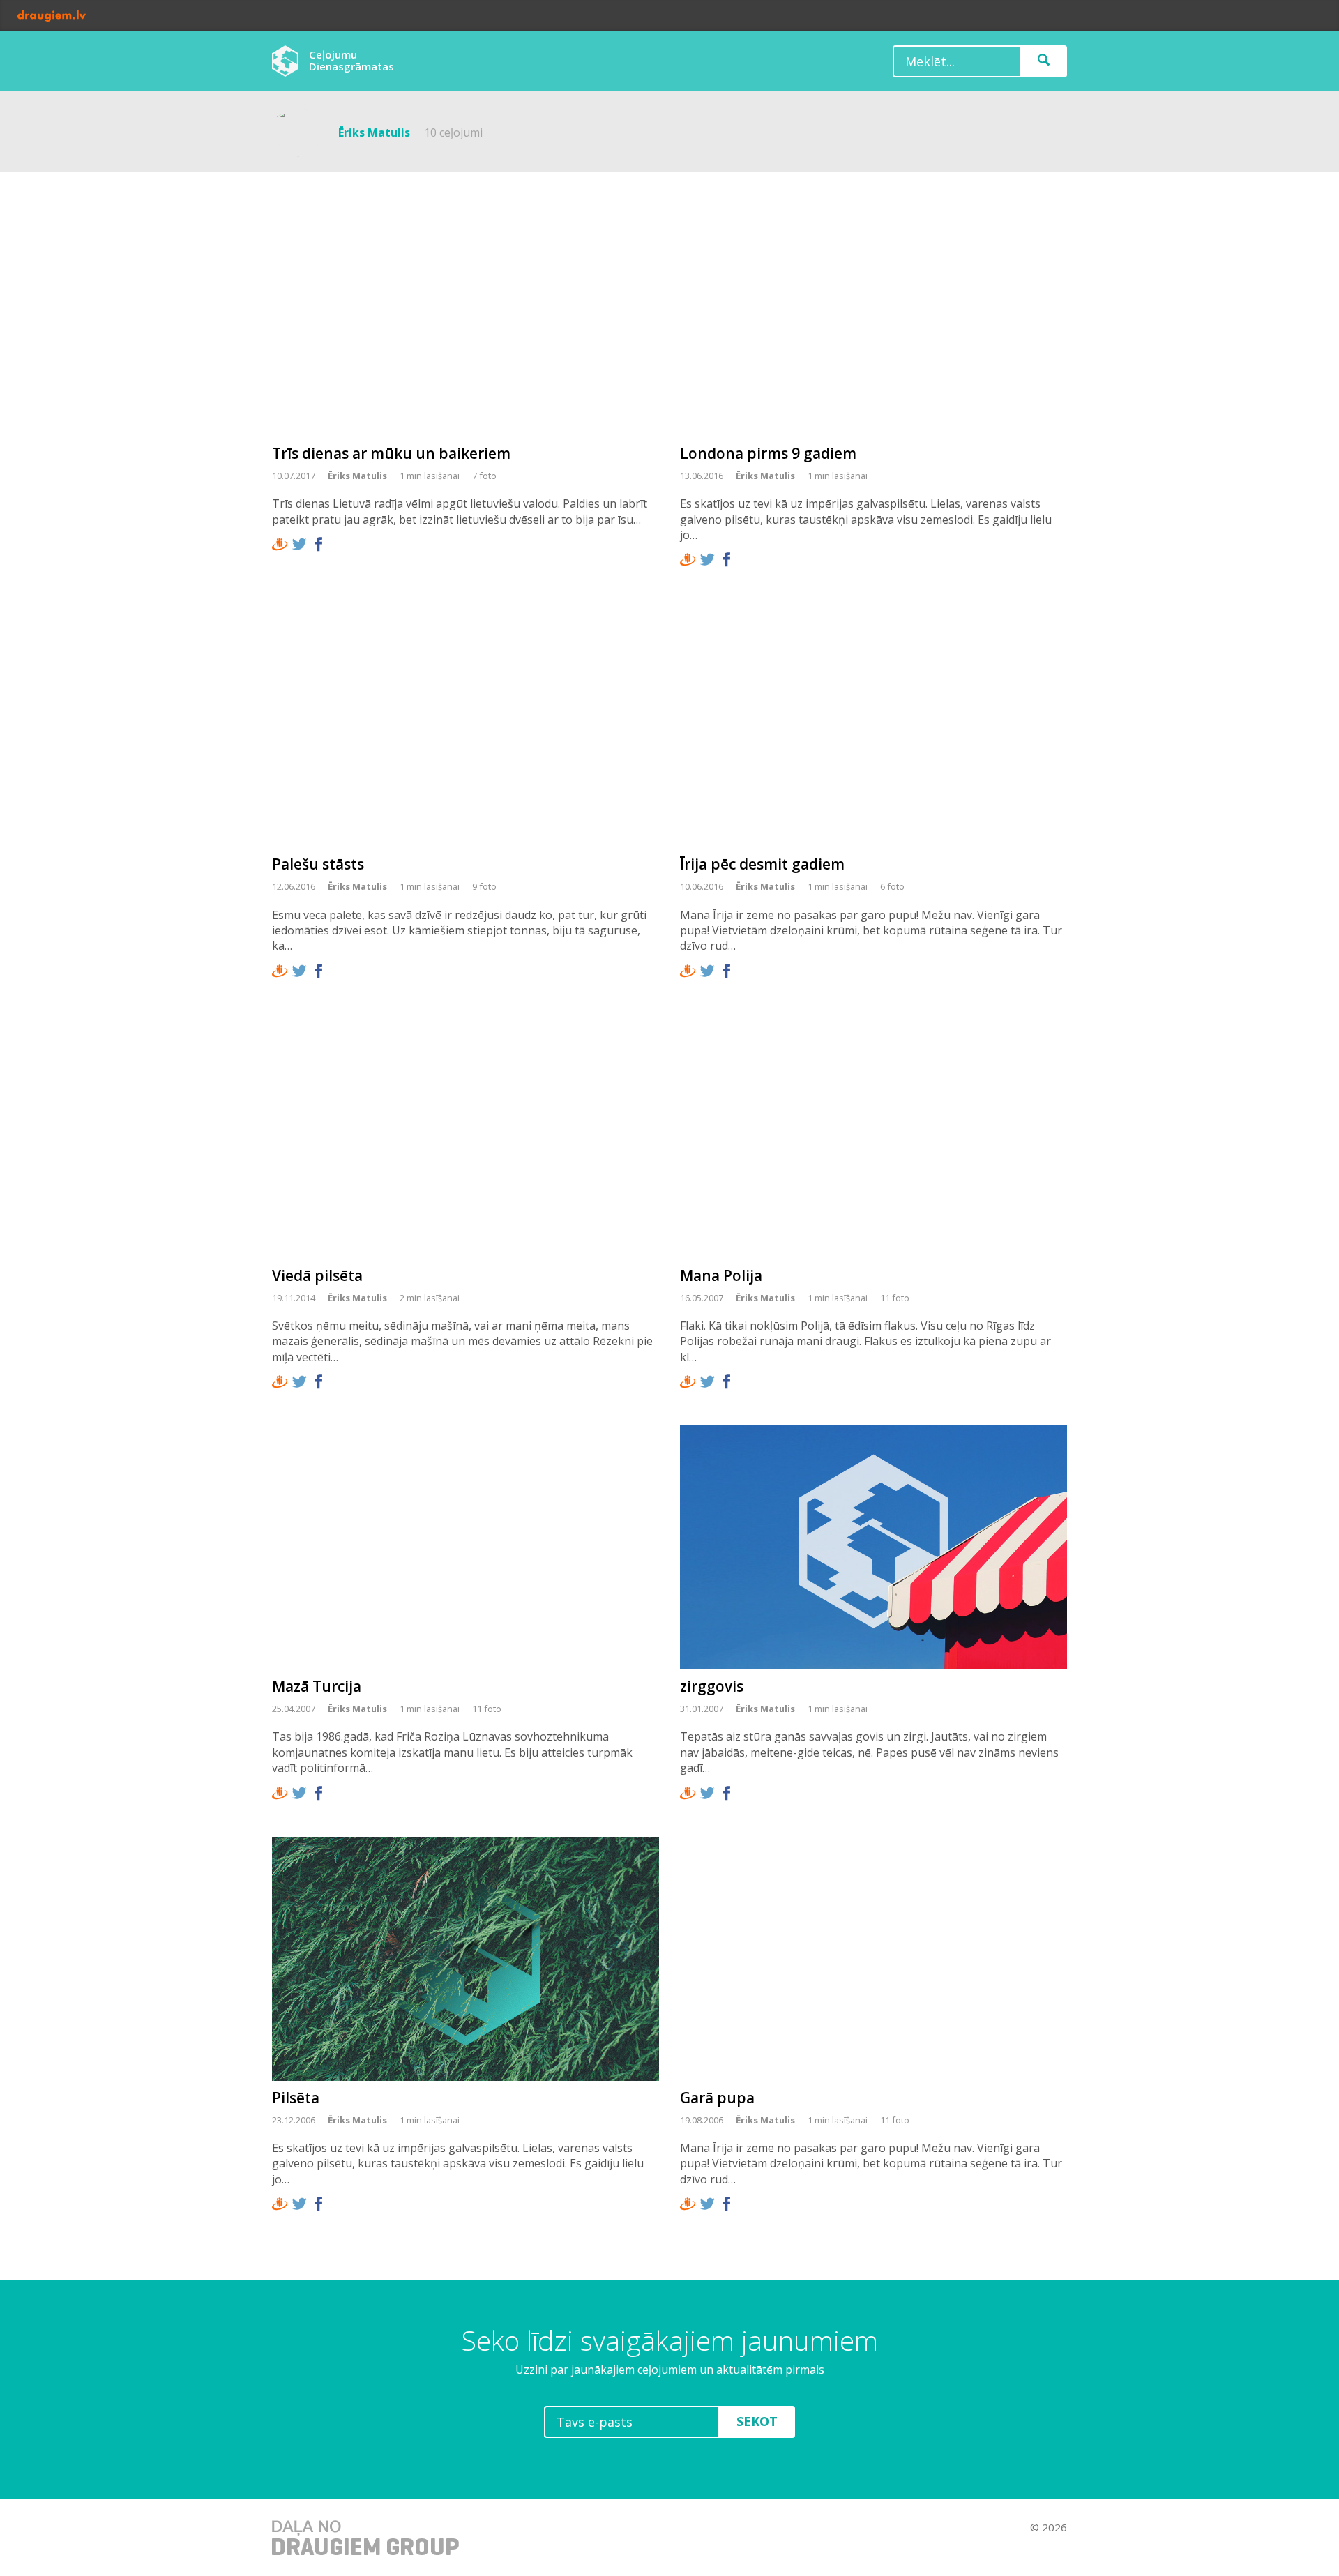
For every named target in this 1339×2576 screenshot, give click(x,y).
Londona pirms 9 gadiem (768, 453)
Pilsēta (296, 2098)
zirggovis (712, 1686)
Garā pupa (717, 2098)
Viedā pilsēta (317, 1275)
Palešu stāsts (318, 864)
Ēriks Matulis (357, 476)
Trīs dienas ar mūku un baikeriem (391, 453)
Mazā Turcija (317, 1686)
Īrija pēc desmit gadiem (762, 864)
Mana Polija (721, 1275)
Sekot (757, 2421)
